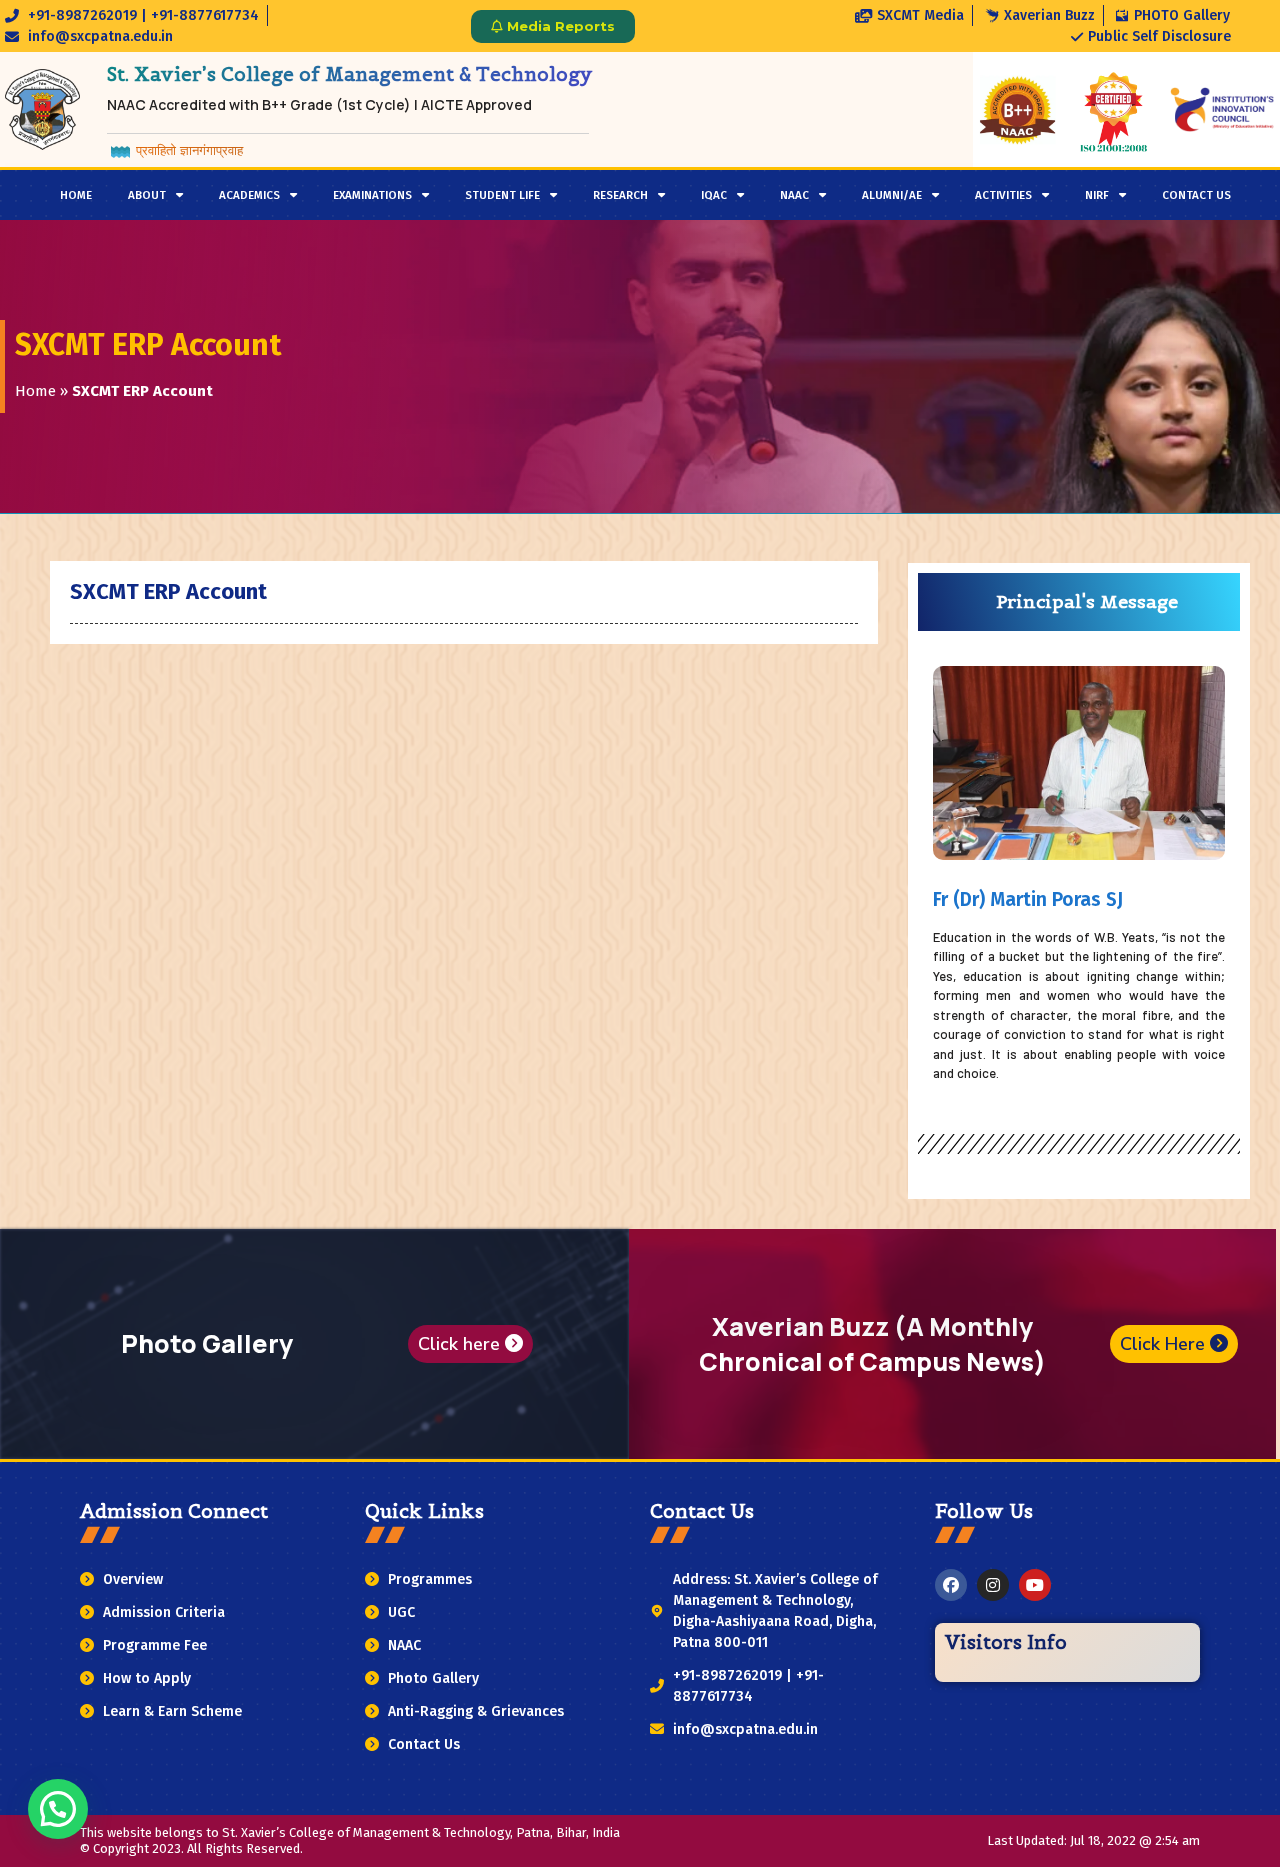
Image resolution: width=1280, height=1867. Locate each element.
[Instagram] (993, 1585)
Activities (1003, 195)
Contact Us (1196, 195)
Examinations (372, 195)
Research (620, 195)
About (147, 195)
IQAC (714, 195)
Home (76, 195)
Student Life (502, 195)
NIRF (1097, 195)
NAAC (794, 195)
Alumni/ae (892, 195)
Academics (249, 195)
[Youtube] (1035, 1585)
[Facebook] (951, 1585)
